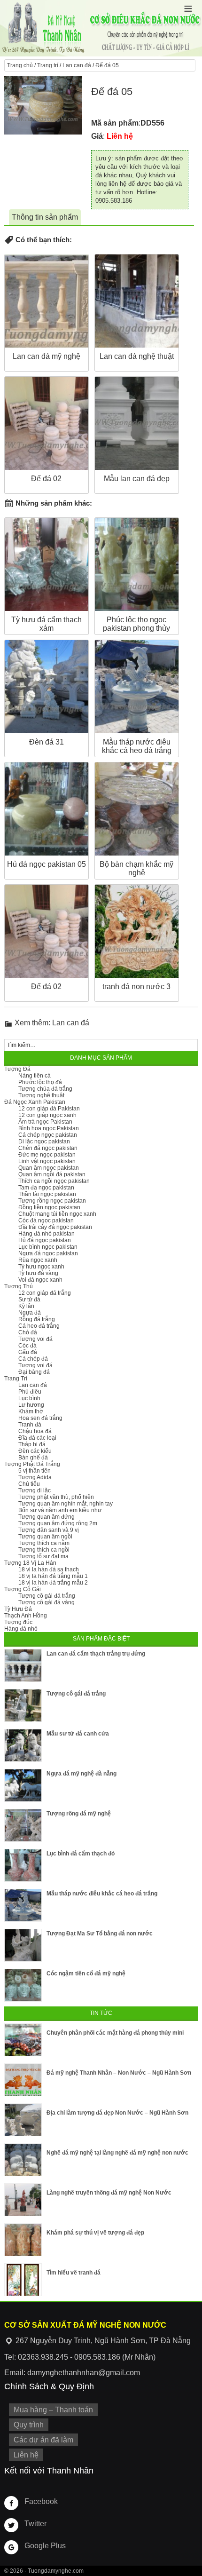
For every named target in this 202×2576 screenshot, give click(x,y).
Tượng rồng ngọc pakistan (52, 1201)
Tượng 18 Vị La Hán (30, 1563)
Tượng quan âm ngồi (45, 1537)
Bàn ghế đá (33, 1458)
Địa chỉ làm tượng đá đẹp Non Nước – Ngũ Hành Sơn (117, 2113)
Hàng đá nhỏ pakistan (47, 1234)
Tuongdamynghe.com (56, 2571)
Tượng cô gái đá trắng (47, 1596)
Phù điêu (30, 1392)
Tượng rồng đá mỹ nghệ (79, 1814)
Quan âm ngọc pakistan (49, 1168)
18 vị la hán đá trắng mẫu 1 (53, 1576)
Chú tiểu (29, 1484)
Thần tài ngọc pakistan (47, 1194)
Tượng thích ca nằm (44, 1543)
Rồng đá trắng (37, 1319)
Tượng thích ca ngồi (44, 1550)
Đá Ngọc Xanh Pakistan (35, 1102)
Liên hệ (26, 2455)
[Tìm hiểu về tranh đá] (23, 2280)
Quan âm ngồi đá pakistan (52, 1174)
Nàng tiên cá (35, 1076)
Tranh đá (30, 1425)
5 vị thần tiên (35, 1471)
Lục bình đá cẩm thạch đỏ (81, 1854)
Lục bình (29, 1398)
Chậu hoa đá (35, 1431)
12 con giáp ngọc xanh (47, 1115)
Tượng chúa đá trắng (45, 1089)
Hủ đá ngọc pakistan (45, 1240)
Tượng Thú (19, 1286)
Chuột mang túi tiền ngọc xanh (57, 1214)
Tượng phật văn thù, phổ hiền (56, 1497)
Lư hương (31, 1405)
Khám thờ (31, 1411)
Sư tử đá (29, 1300)
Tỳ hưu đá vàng (38, 1273)
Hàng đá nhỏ (21, 1629)
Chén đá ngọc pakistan (48, 1148)
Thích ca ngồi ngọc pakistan (54, 1181)
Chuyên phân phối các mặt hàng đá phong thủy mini (115, 2033)
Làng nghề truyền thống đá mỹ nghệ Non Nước (109, 2193)
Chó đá (28, 1332)
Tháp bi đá (32, 1444)
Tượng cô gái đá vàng (47, 1602)
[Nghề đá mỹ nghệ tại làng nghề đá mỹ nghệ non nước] (23, 2160)
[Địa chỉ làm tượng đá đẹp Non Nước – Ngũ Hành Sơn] (23, 2120)
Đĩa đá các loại (37, 1438)
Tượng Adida (35, 1477)
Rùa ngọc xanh (38, 1260)
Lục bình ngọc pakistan (48, 1247)
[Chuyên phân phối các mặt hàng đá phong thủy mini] (23, 2040)
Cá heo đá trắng (39, 1326)
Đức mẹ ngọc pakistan (47, 1155)
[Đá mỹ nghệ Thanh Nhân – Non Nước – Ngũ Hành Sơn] (23, 2080)
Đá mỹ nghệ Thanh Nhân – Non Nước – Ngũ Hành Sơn (119, 2073)
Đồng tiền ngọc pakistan (49, 1207)
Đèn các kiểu (35, 1451)
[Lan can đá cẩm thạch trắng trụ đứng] (23, 1665)
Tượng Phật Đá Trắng (32, 1464)
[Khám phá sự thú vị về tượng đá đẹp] (23, 2240)
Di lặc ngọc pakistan (44, 1141)
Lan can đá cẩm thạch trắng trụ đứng (96, 1654)
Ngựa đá (30, 1313)
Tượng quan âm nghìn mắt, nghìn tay (66, 1504)
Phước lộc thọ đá (40, 1082)
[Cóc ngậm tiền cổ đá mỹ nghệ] (23, 1985)
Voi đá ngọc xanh (40, 1280)
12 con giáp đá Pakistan (49, 1109)
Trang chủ (20, 65)
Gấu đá (28, 1352)
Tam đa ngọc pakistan (46, 1188)
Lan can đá (77, 65)
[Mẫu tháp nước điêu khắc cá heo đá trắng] (23, 1905)
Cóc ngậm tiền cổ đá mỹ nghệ (86, 1974)
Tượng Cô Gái (23, 1589)
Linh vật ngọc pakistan (47, 1161)
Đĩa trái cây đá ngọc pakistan (55, 1227)
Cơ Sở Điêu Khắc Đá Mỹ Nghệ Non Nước (101, 28)
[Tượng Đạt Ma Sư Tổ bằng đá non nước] (23, 1945)
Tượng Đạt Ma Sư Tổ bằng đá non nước (100, 1934)
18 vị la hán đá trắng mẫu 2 (53, 1583)
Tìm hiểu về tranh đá (74, 2273)
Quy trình (29, 2425)
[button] (188, 9)
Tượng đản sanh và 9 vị (49, 1530)
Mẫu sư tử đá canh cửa (78, 1734)
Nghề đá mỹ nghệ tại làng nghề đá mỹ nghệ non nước (117, 2153)
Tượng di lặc (35, 1490)
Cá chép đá (33, 1359)
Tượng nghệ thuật (41, 1095)
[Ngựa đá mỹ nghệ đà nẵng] (23, 1785)
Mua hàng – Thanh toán (53, 2410)
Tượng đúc (18, 1622)
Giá (97, 136)
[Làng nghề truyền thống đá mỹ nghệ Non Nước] (23, 2200)
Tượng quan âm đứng (47, 1517)
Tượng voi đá (35, 1339)
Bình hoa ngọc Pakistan (49, 1128)
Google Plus (45, 2546)
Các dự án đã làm (43, 2440)
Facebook (41, 2501)
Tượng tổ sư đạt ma (43, 1556)
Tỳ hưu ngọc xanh (41, 1267)
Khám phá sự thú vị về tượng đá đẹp (95, 2233)
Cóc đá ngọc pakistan (46, 1221)
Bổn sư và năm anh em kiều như (60, 1510)
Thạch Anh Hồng (26, 1616)
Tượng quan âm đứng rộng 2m (58, 1523)
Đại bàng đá (34, 1372)
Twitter (35, 2524)
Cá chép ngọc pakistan (48, 1135)
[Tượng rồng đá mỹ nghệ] (23, 1825)
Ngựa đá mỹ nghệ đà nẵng (82, 1774)
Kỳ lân (26, 1306)
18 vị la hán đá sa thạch (49, 1569)
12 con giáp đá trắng (45, 1293)
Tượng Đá (17, 1069)
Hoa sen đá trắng (40, 1418)
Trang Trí (16, 1379)
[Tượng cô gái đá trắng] (23, 1705)
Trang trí (48, 65)
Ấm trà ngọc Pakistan (45, 1122)
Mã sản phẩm (115, 123)
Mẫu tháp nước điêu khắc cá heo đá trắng (102, 1894)
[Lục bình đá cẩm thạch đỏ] (23, 1865)
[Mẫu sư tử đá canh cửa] (23, 1745)
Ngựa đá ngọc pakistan (48, 1253)
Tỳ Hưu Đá (18, 1609)
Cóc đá (27, 1346)
